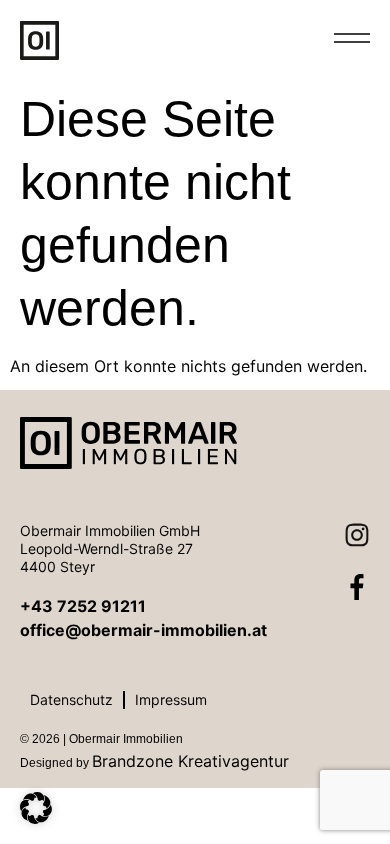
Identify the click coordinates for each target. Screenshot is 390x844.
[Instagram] (344, 548)
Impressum (171, 699)
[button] (36, 808)
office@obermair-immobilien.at (143, 630)
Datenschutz (71, 699)
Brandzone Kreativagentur (190, 761)
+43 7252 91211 (83, 606)
